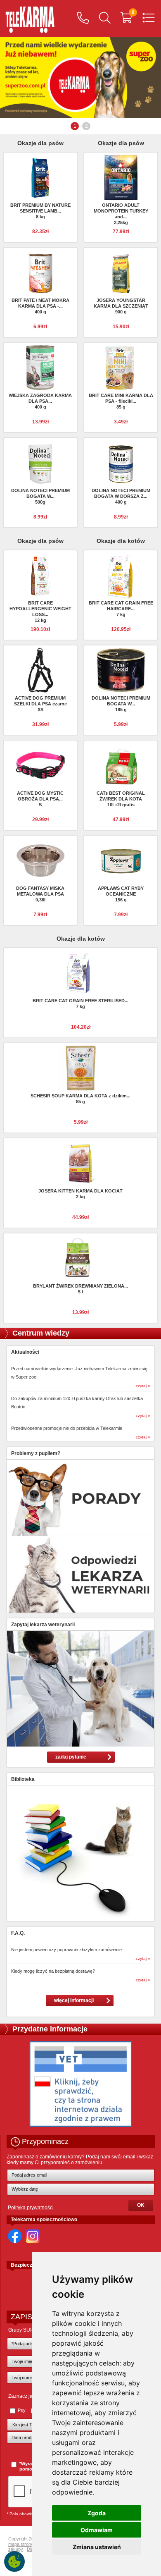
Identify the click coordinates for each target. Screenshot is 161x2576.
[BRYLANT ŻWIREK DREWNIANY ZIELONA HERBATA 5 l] (80, 1258)
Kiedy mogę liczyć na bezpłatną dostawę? (53, 1971)
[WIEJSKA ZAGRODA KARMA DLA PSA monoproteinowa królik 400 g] (40, 367)
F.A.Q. (18, 1933)
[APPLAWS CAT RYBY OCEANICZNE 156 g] (121, 860)
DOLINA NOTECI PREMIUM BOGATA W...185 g (121, 704)
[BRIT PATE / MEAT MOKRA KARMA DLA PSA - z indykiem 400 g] (40, 272)
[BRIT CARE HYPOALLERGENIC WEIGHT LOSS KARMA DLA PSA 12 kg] (40, 575)
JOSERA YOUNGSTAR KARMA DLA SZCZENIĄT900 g (121, 306)
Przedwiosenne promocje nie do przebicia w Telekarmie (67, 1428)
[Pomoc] (83, 19)
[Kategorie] (149, 19)
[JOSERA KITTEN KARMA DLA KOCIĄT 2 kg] (80, 1163)
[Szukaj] (105, 19)
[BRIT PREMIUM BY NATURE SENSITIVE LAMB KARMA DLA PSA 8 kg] (40, 177)
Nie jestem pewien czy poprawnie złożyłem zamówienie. (67, 1950)
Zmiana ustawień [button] (97, 2547)
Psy (22, 2410)
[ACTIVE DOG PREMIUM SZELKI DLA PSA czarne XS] (40, 670)
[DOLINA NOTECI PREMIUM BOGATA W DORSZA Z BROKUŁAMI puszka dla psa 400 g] (121, 462)
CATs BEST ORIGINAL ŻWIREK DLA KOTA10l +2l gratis (121, 799)
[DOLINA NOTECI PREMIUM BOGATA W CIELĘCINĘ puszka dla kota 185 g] (121, 670)
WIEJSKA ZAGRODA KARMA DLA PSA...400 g (40, 401)
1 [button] (75, 126)
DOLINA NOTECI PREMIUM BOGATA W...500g (40, 496)
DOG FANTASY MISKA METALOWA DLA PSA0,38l (40, 894)
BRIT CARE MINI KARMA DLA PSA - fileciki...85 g (121, 401)
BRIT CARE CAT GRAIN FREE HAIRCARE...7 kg (121, 609)
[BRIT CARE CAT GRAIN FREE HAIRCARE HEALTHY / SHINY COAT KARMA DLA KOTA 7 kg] (121, 577)
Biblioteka (23, 1779)
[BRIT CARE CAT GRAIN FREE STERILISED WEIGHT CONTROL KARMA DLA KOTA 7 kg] (80, 973)
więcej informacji (74, 2000)
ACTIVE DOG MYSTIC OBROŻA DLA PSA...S (40, 799)
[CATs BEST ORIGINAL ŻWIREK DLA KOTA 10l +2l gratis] (121, 765)
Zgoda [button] (97, 2513)
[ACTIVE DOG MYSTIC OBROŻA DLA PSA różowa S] (40, 765)
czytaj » (143, 1386)
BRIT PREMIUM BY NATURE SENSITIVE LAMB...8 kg (40, 211)
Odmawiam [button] (97, 2530)
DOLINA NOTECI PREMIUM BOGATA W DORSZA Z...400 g (121, 496)
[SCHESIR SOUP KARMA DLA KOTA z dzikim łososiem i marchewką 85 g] (80, 1068)
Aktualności (25, 1352)
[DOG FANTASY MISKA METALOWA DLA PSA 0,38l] (40, 860)
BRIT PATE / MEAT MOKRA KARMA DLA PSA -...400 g (40, 306)
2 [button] (86, 126)
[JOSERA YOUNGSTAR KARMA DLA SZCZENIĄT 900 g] (121, 272)
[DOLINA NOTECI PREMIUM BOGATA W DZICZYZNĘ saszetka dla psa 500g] (40, 462)
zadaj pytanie (71, 1757)
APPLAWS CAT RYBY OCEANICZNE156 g (121, 894)
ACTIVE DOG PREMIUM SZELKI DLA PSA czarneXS (40, 704)
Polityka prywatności (31, 2208)
